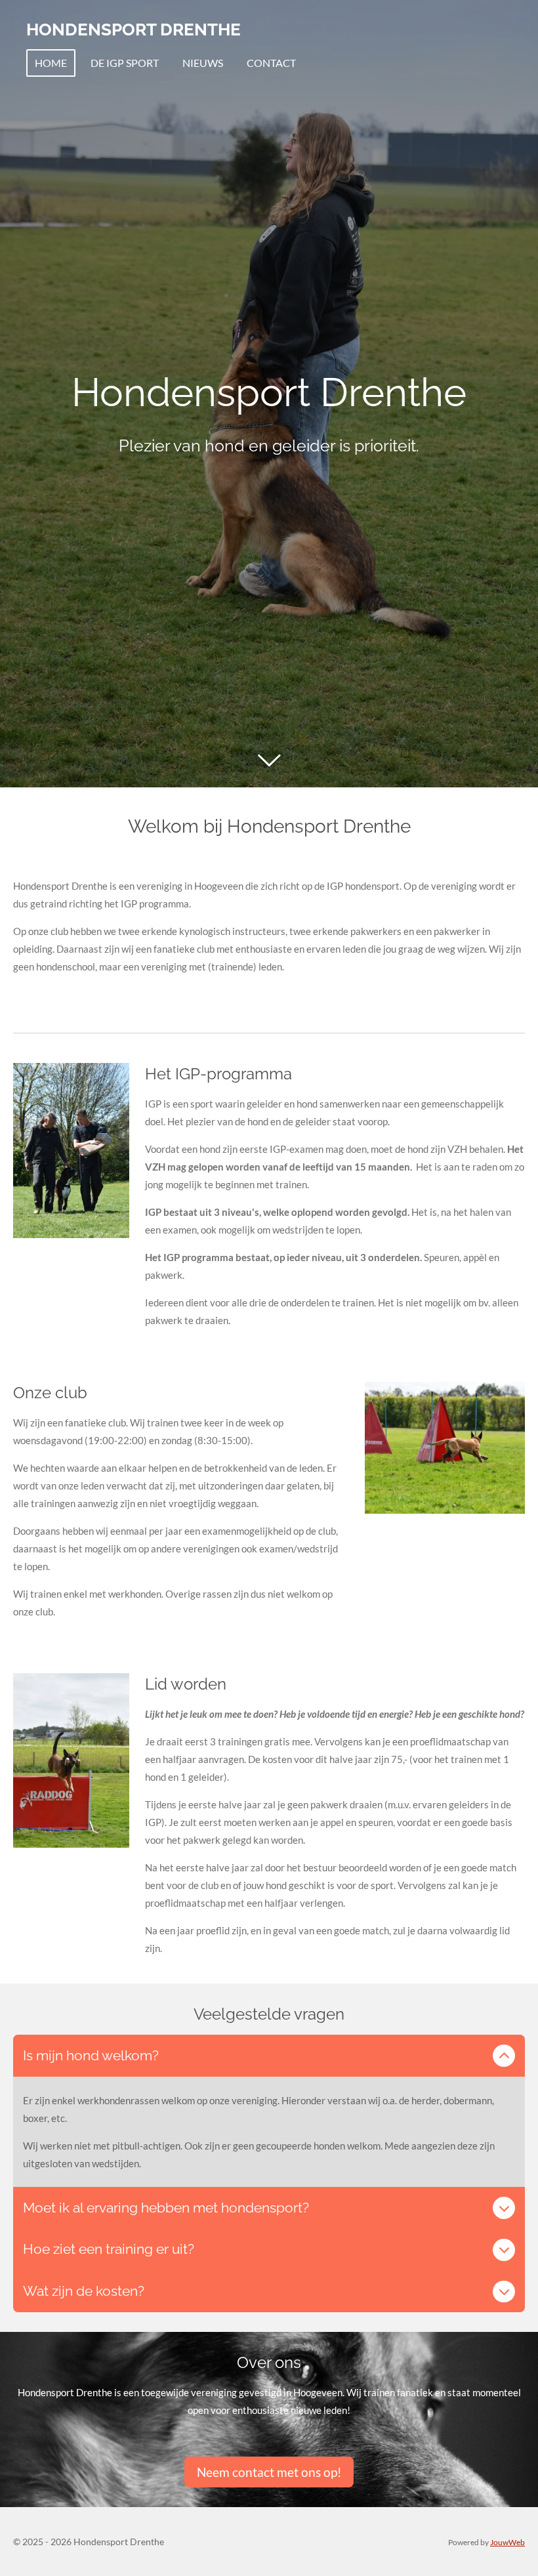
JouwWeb (507, 2542)
